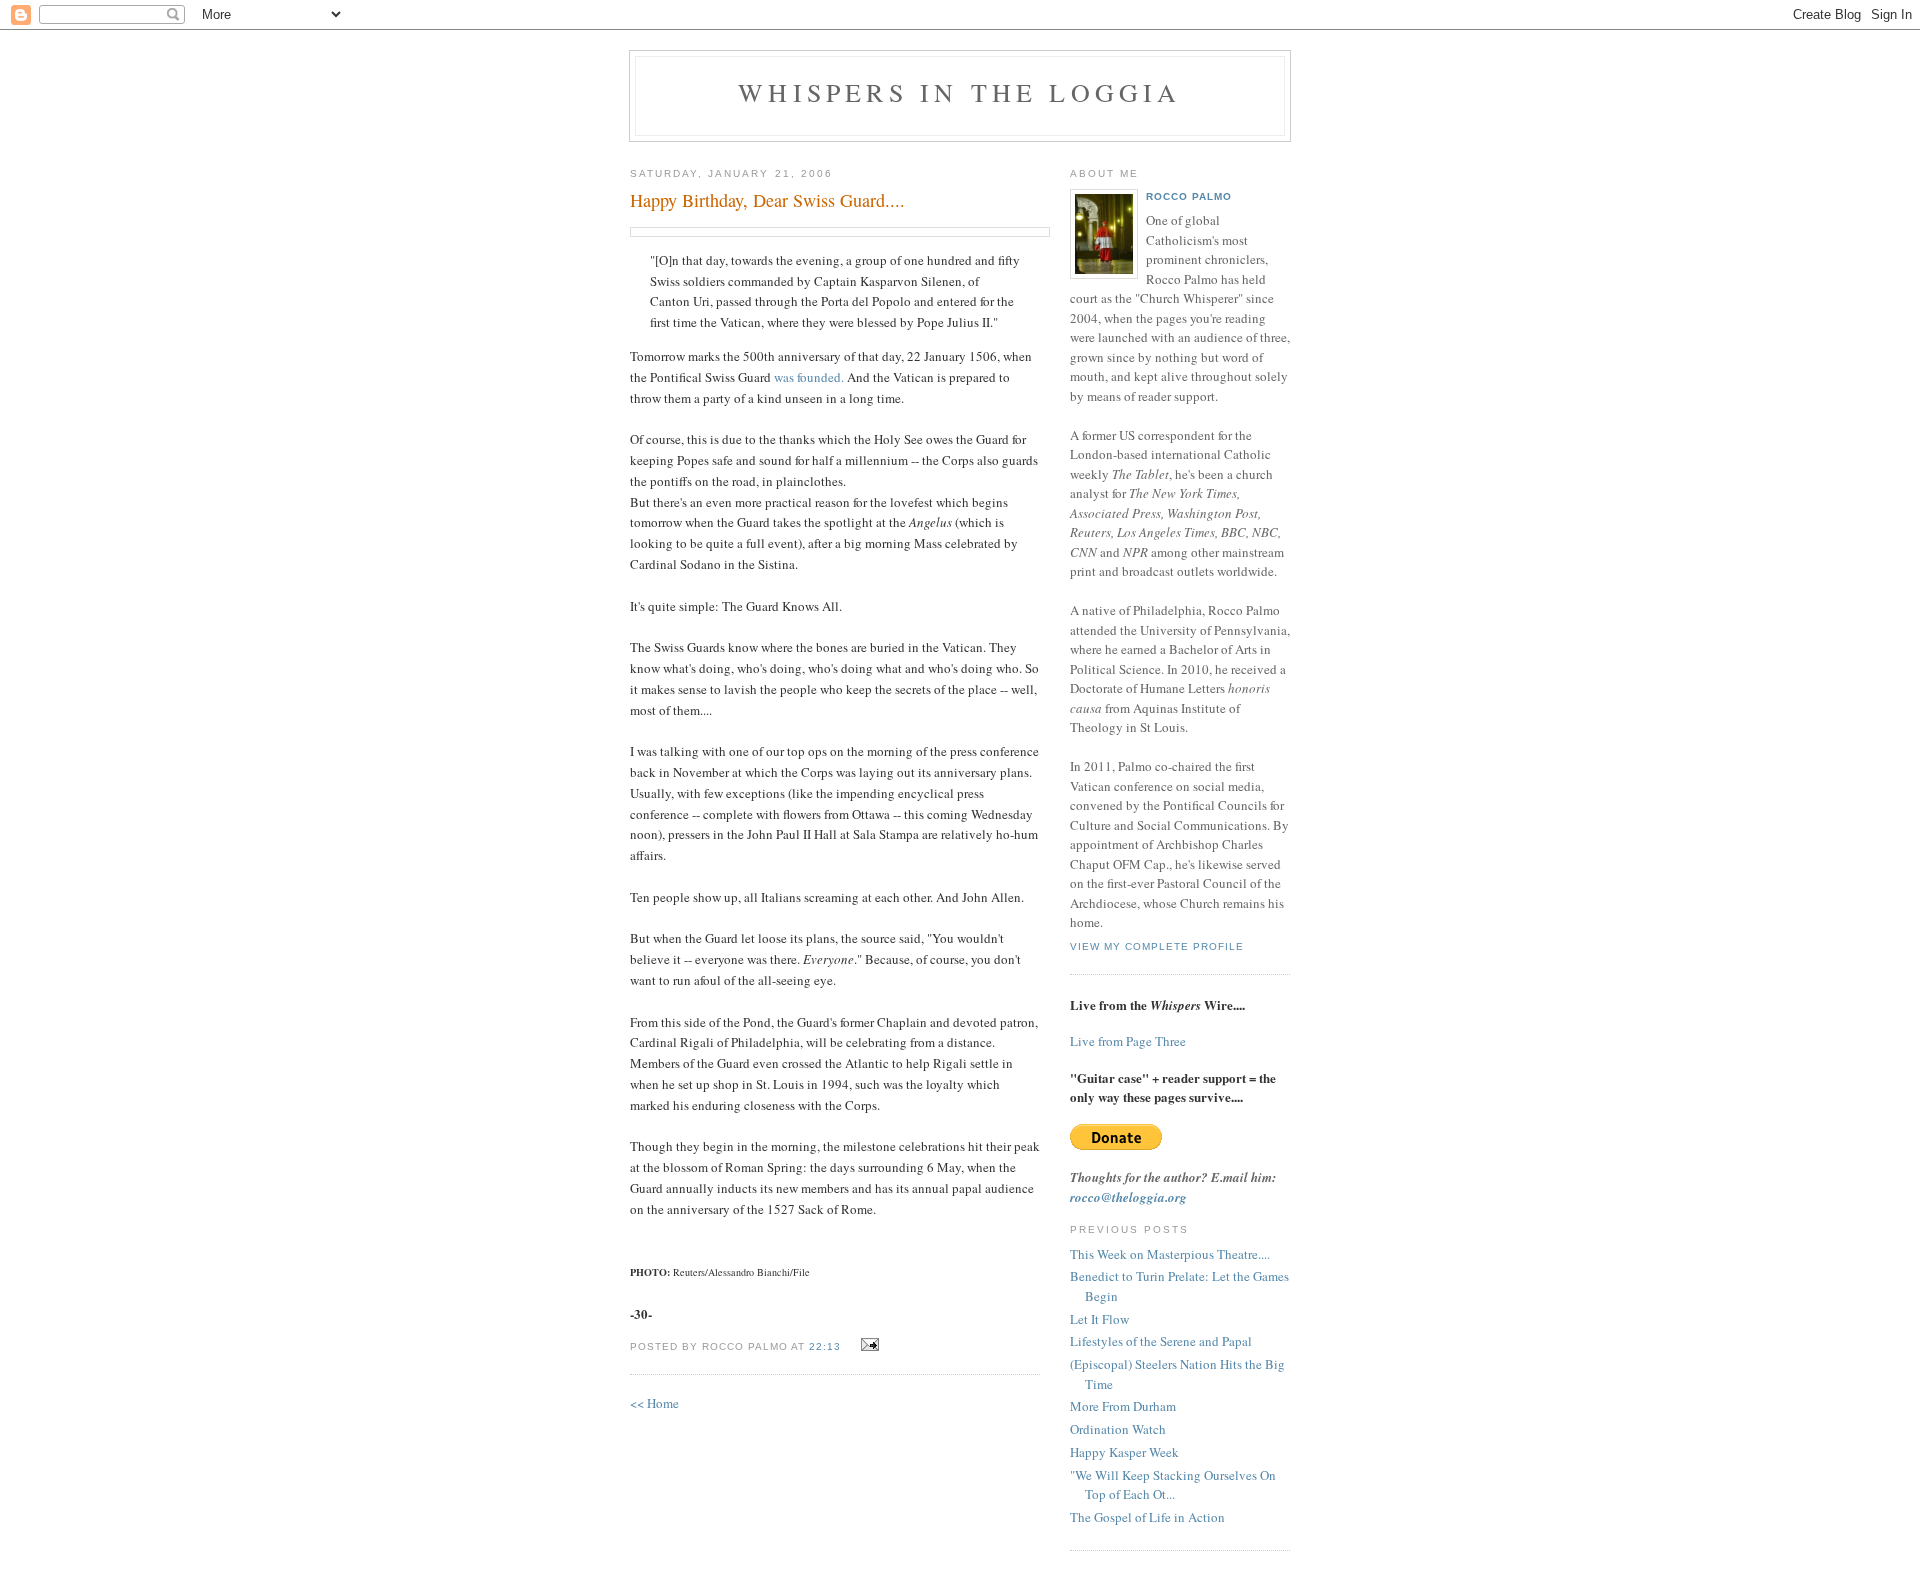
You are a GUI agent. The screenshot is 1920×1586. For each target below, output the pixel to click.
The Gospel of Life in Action (1147, 1517)
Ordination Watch (1118, 1429)
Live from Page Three (1128, 1041)
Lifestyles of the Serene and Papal (1161, 1341)
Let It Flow (1099, 1319)
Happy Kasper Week (1124, 1452)
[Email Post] (867, 1345)
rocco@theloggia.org (1128, 1197)
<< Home (654, 1403)
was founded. (809, 377)
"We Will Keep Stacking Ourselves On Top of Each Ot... (1173, 1485)
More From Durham (1123, 1406)
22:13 (825, 1346)
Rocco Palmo (1189, 196)
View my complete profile (1157, 946)
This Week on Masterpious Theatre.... (1170, 1254)
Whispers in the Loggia (959, 92)
